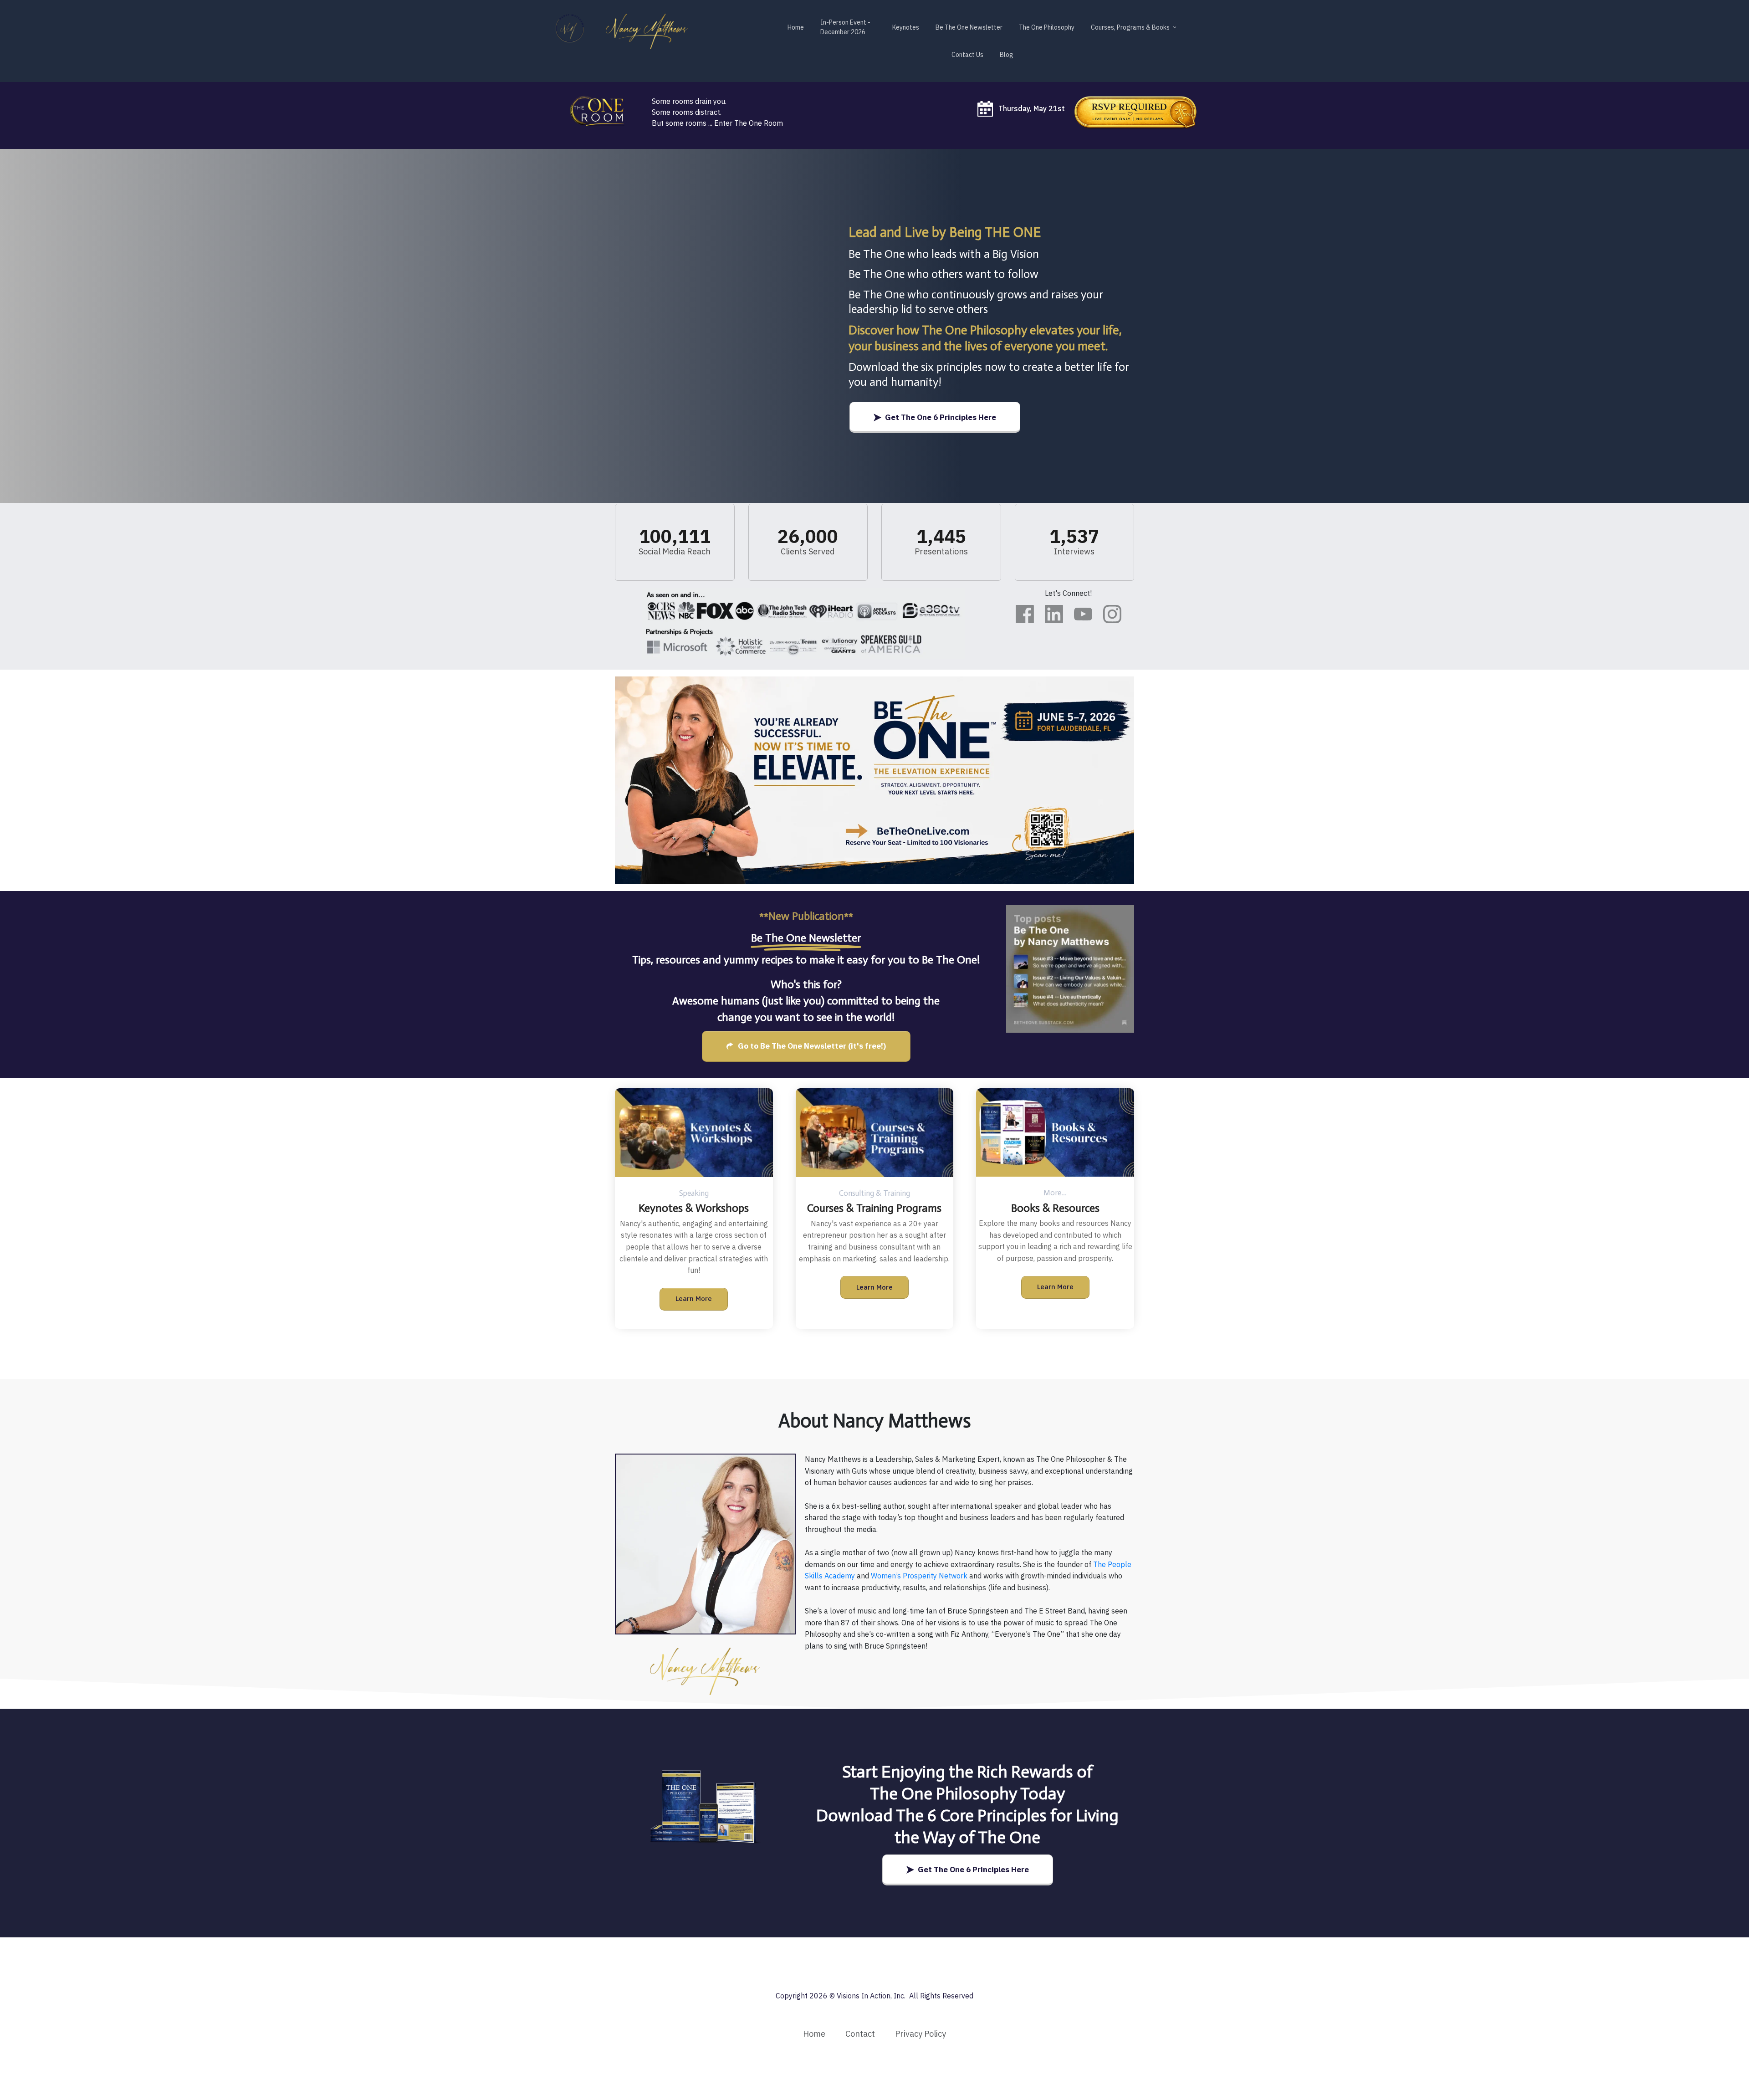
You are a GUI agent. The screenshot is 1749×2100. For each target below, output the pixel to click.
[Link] (1025, 614)
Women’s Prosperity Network (920, 1576)
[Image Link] (1136, 112)
